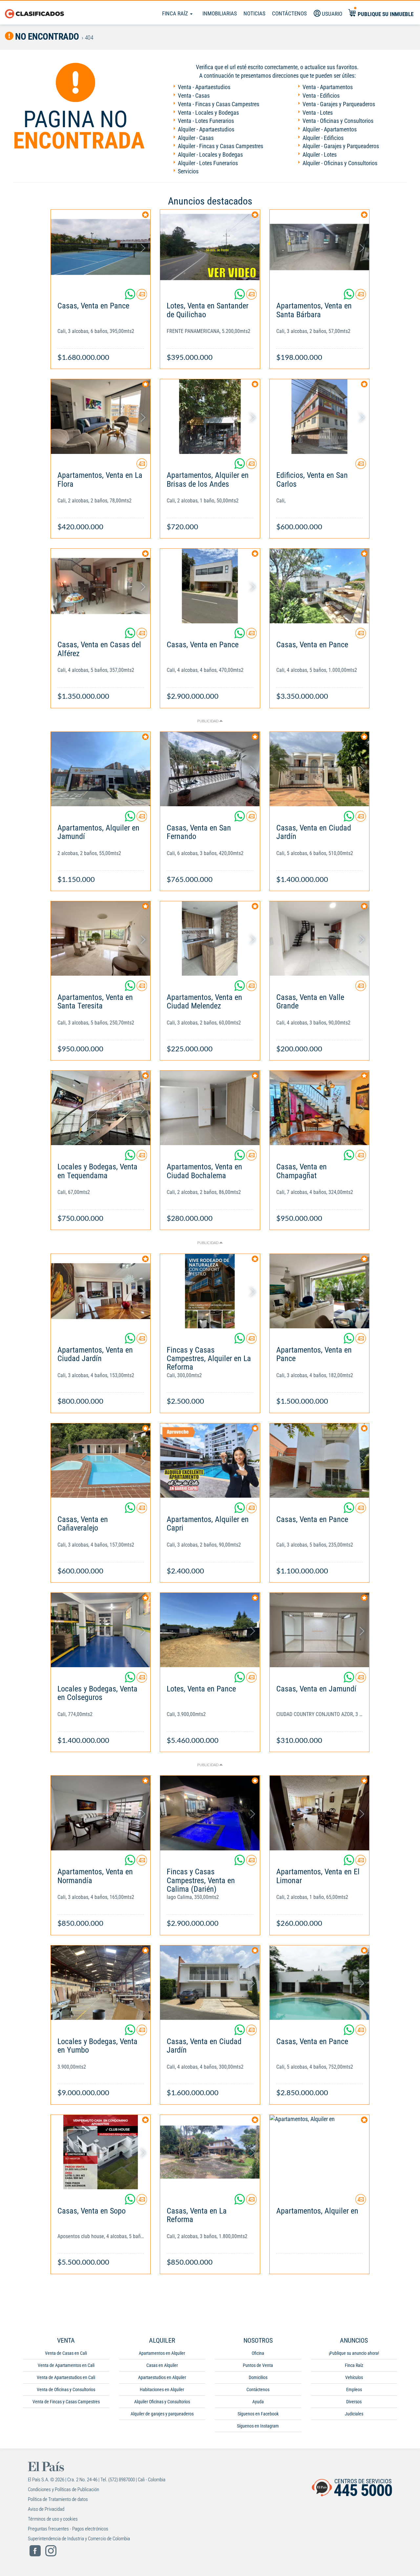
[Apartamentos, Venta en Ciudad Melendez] (210, 938)
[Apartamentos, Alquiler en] (319, 2152)
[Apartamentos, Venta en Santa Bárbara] (319, 247)
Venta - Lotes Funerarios (206, 121)
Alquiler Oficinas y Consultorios (162, 2402)
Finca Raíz (176, 13)
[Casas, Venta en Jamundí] (319, 1630)
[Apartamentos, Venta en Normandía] (101, 1813)
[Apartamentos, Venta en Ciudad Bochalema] (210, 1108)
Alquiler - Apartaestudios (206, 129)
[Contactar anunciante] (142, 297)
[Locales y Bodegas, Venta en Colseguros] (101, 1630)
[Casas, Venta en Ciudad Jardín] (319, 769)
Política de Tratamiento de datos (58, 2499)
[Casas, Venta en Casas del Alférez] (101, 586)
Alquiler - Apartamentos (330, 129)
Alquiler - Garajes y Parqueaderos (341, 146)
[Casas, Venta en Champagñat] (319, 1108)
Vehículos (354, 2377)
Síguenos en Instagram (258, 2426)
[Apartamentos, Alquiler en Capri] (210, 1461)
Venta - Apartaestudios (204, 87)
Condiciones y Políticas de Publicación (63, 2489)
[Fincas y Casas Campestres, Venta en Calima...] (210, 1813)
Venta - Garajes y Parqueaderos (339, 104)
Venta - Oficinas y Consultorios (338, 121)
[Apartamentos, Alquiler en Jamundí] (101, 769)
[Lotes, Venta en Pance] (210, 1630)
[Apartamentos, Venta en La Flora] (101, 416)
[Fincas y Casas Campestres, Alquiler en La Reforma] (210, 1291)
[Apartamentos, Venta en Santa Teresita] (101, 938)
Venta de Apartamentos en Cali (66, 2365)
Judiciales (354, 2414)
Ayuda (258, 2402)
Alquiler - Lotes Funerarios (208, 163)
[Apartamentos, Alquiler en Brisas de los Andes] (210, 416)
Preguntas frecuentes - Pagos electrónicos (68, 2529)
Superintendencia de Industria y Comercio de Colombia (79, 2539)
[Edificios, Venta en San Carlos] (319, 416)
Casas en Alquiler (162, 2365)
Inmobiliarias (220, 13)
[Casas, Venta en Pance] (101, 247)
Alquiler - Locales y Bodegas (210, 155)
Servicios (188, 171)
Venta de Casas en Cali (66, 2353)
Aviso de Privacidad (46, 2509)
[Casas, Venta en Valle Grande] (319, 938)
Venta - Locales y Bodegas (208, 113)
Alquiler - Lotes (320, 155)
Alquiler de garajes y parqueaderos (162, 2414)
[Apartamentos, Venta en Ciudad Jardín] (101, 1291)
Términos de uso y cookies (53, 2519)
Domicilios (258, 2377)
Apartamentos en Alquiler (162, 2353)
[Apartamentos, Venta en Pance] (319, 1291)
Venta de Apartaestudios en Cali (66, 2377)
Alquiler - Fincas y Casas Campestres (220, 146)
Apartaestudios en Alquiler (162, 2377)
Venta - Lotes (318, 113)
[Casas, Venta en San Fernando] (210, 769)
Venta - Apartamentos (328, 87)
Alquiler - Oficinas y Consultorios (340, 163)
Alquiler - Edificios (323, 138)
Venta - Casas (194, 96)
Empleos (354, 2390)
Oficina (258, 2353)
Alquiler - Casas (196, 138)
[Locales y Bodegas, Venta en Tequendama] (101, 1108)
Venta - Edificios (321, 96)
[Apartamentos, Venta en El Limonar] (319, 1813)
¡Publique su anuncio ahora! (354, 2353)
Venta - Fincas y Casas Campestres (219, 104)
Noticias (254, 13)
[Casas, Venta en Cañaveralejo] (101, 1461)
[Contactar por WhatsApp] (131, 297)
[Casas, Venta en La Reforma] (210, 2152)
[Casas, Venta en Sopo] (101, 2152)
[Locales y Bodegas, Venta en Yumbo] (101, 1983)
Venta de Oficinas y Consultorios (66, 2390)
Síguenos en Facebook (258, 2414)
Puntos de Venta (258, 2365)
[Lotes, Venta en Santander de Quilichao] (210, 247)
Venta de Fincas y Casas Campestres (66, 2402)
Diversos (354, 2402)
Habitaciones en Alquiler (162, 2390)
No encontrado (46, 37)
